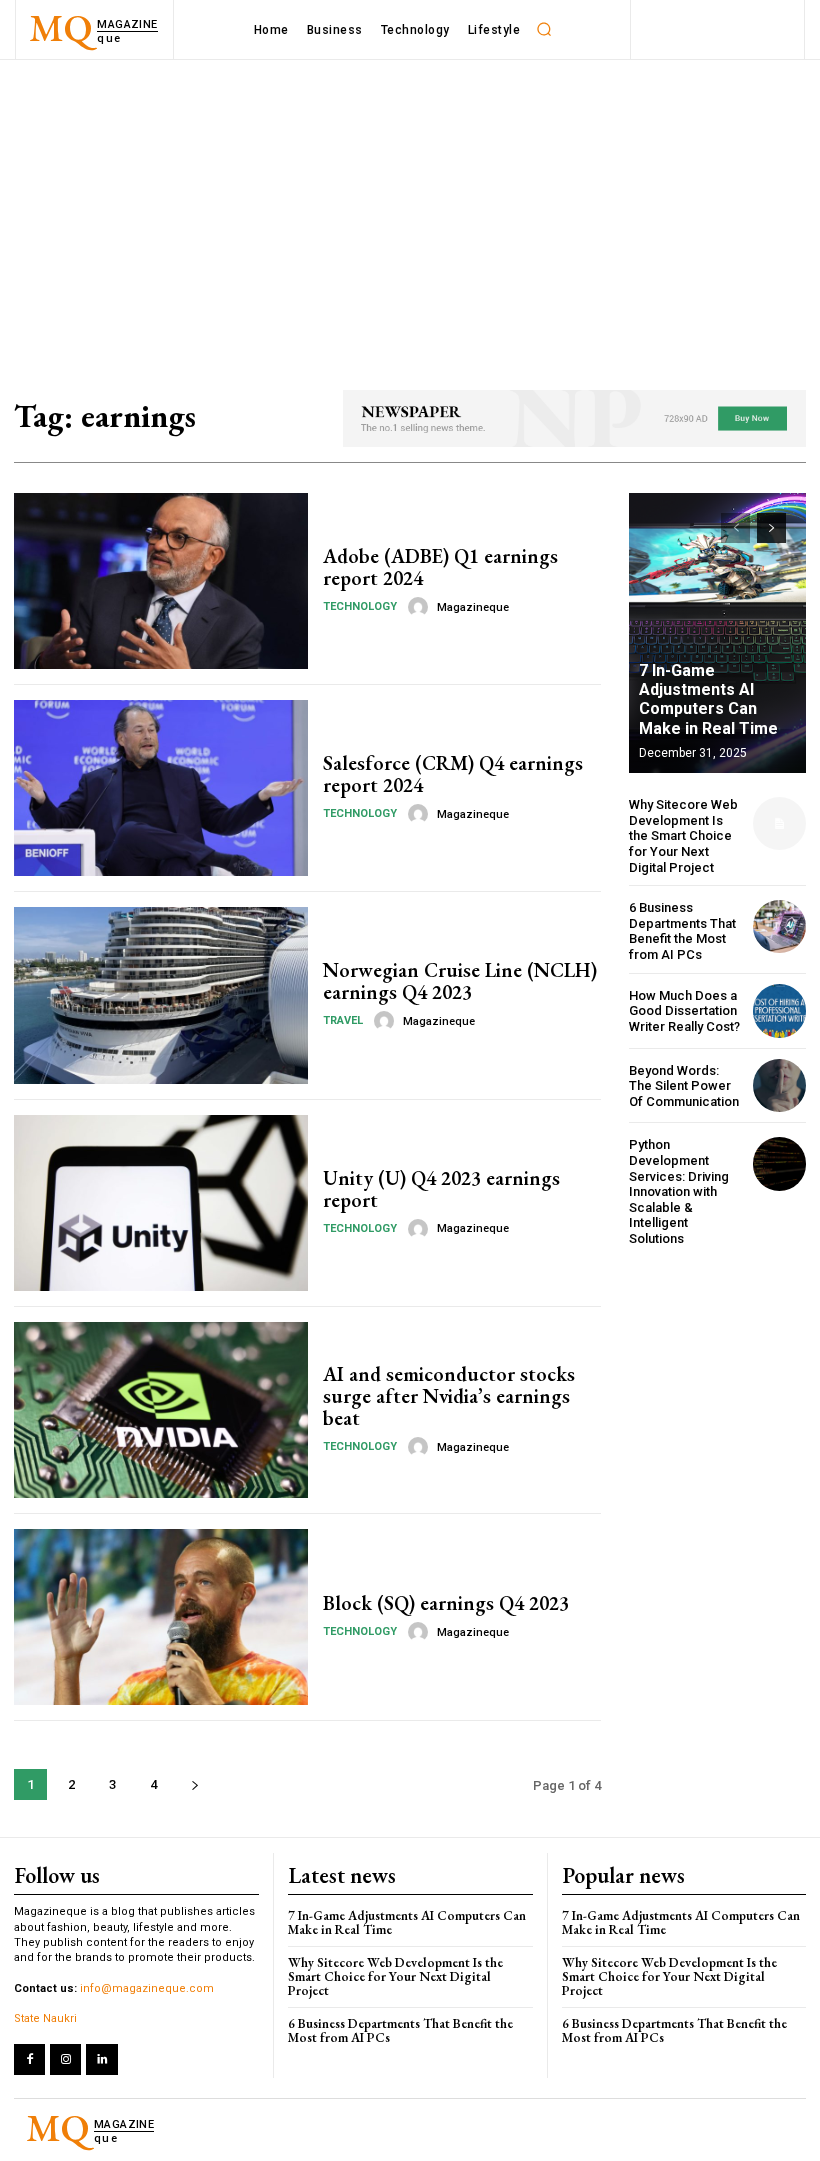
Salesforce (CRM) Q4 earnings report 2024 (453, 774)
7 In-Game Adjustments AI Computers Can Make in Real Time (708, 699)
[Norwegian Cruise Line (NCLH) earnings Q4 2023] (161, 995)
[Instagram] (65, 2059)
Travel (343, 1020)
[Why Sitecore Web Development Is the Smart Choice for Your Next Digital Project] (779, 823)
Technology (360, 606)
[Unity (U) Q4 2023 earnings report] (161, 1203)
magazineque (473, 607)
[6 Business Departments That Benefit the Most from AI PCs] (779, 926)
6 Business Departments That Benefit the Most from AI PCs (682, 931)
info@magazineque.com (147, 1988)
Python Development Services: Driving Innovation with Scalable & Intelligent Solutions (679, 1191)
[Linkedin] (101, 2059)
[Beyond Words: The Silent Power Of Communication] (779, 1085)
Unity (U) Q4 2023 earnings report (441, 1189)
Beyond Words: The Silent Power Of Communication (684, 1086)
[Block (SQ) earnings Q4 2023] (161, 1617)
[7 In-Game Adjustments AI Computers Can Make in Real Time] (717, 633)
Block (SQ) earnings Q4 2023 (446, 1603)
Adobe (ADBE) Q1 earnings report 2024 (440, 567)
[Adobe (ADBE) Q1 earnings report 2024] (161, 581)
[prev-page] (735, 528)
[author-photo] (421, 607)
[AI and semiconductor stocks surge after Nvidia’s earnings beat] (161, 1410)
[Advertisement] (410, 210)
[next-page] (194, 1784)
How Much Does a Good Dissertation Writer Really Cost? (684, 1011)
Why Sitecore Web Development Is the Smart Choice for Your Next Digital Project (683, 835)
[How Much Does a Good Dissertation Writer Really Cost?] (779, 1010)
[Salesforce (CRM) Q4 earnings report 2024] (161, 788)
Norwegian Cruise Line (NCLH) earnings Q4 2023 (460, 981)
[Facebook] (29, 2059)
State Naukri (45, 2018)
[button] (544, 30)
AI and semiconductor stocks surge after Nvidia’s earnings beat (449, 1396)
